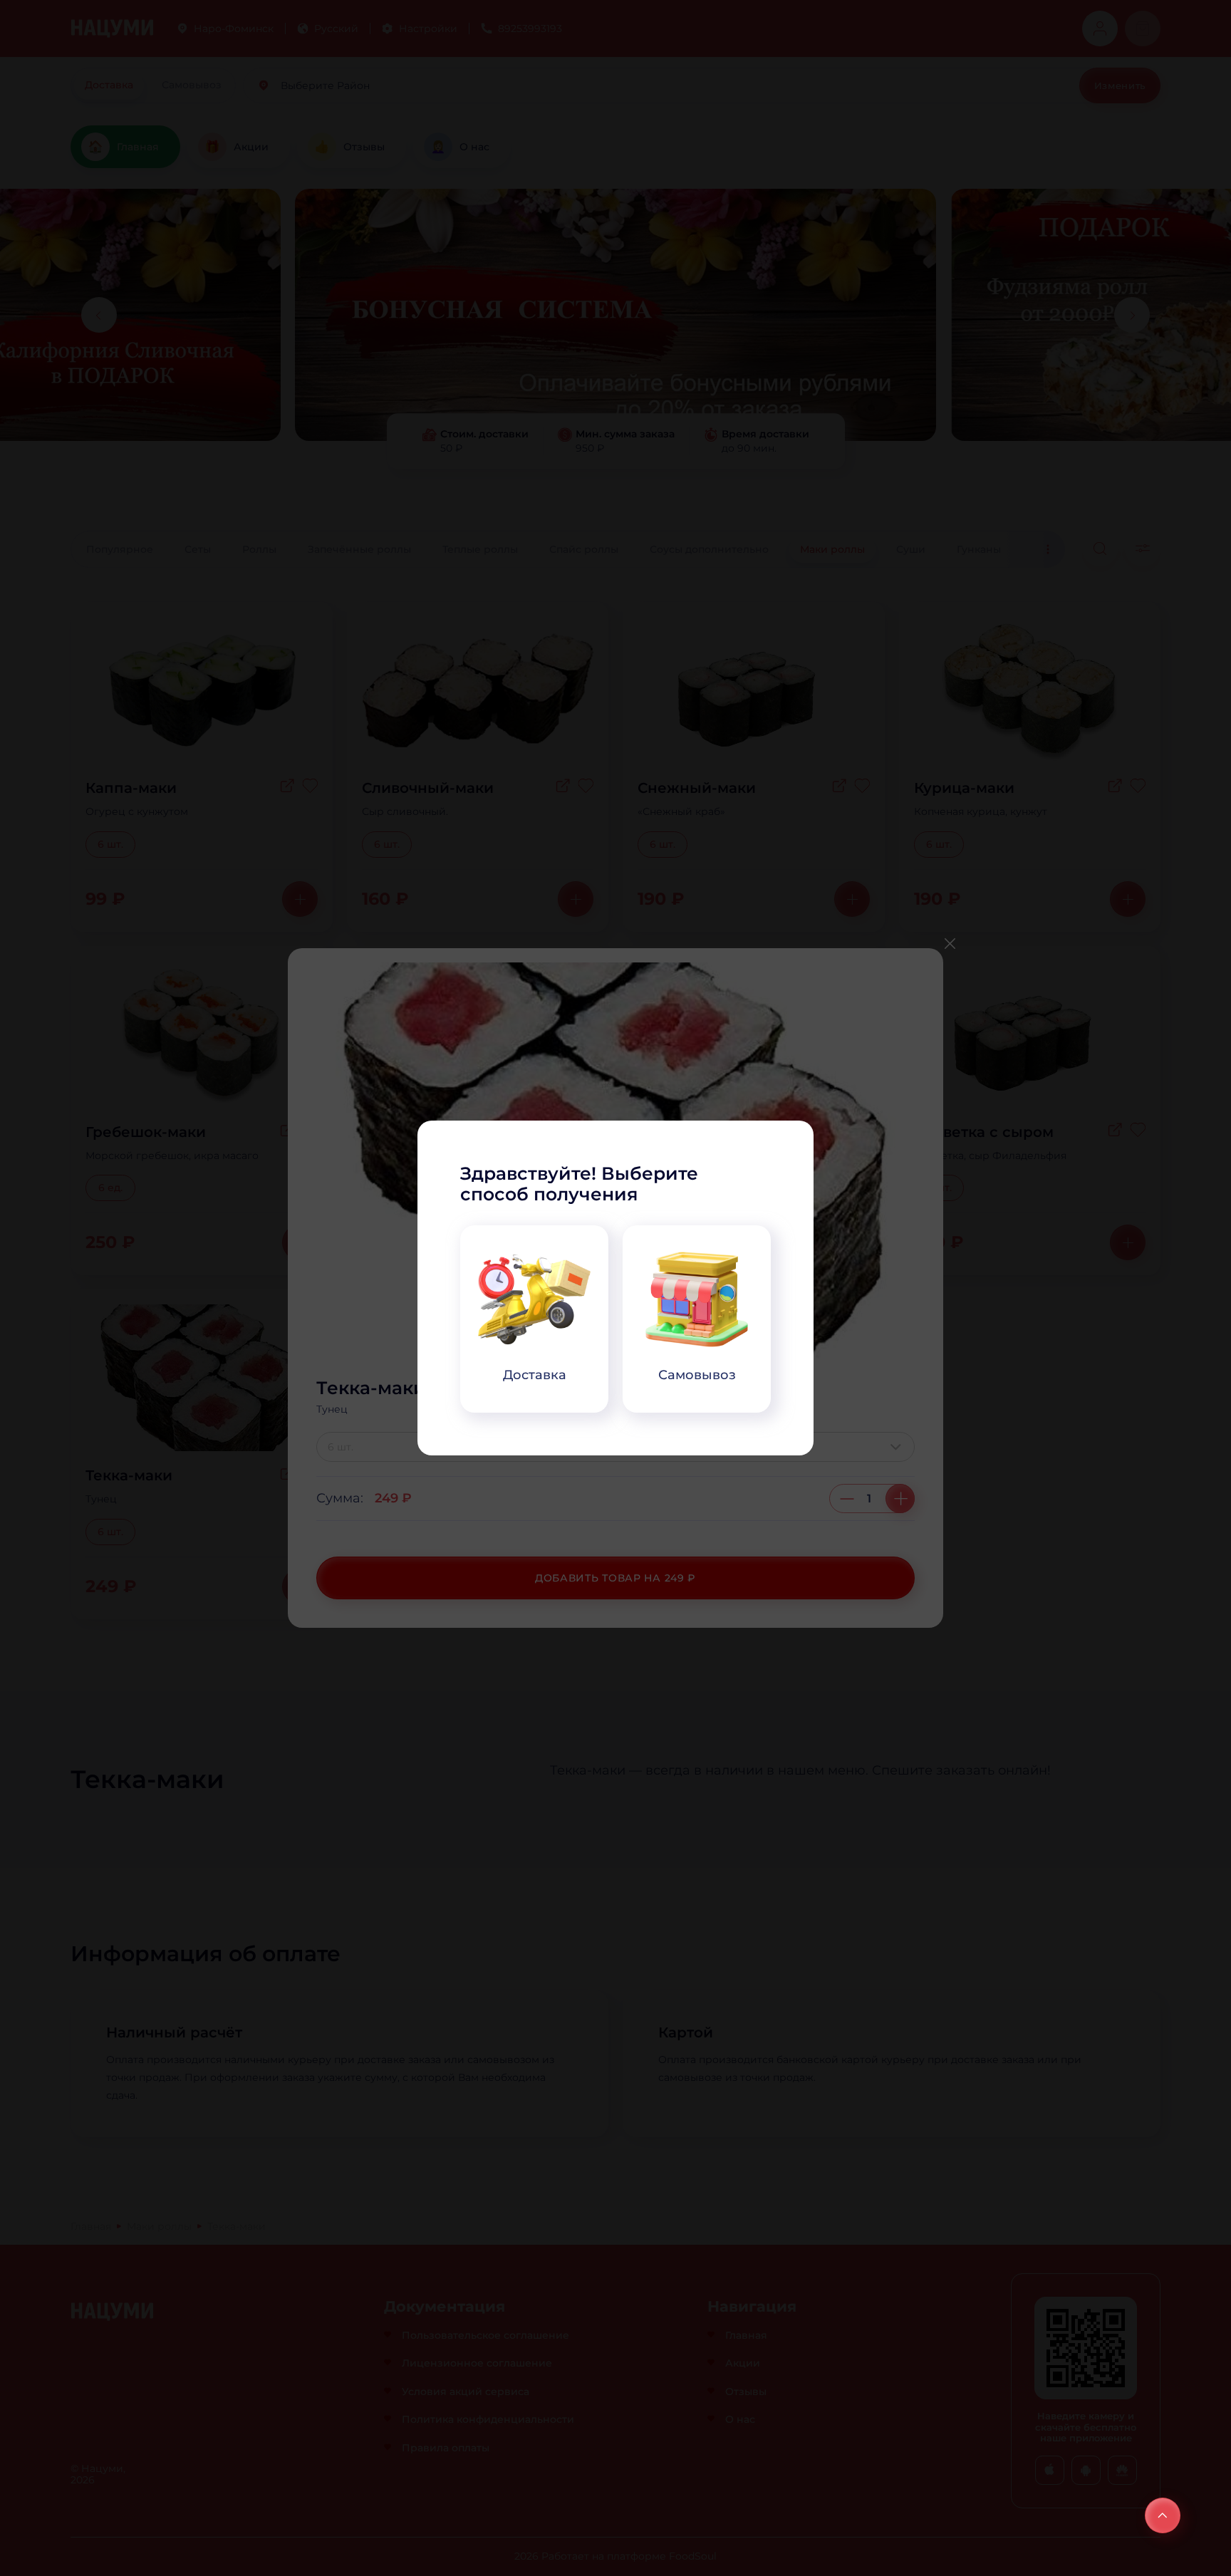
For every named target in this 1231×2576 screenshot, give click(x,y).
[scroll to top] (1163, 2515)
